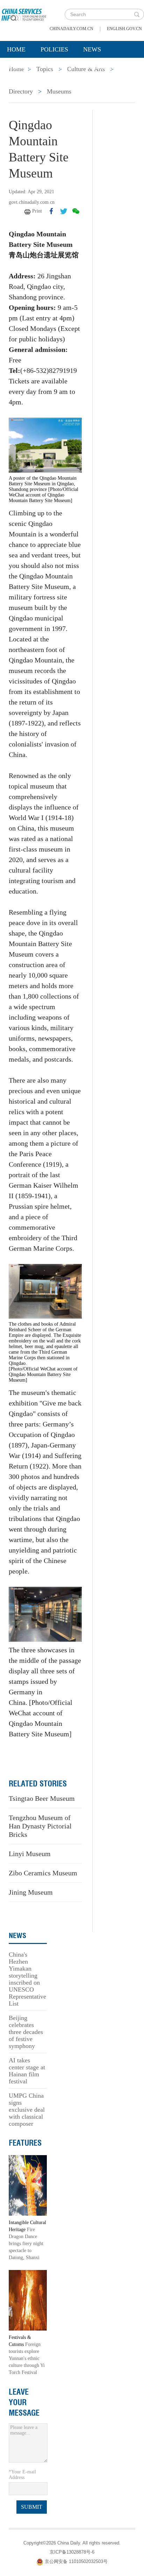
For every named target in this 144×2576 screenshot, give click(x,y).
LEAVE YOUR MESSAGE (24, 2402)
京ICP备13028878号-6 (72, 2552)
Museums (59, 91)
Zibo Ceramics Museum (43, 1873)
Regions (101, 67)
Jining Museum (31, 1892)
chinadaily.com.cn (71, 29)
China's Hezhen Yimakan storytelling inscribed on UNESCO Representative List (27, 1979)
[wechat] (76, 211)
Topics (62, 67)
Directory (21, 91)
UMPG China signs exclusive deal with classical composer (27, 2110)
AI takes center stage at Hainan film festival (27, 2071)
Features (25, 2143)
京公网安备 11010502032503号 (76, 2562)
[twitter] (64, 211)
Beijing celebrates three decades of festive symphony (26, 2032)
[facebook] (51, 211)
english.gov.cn (124, 29)
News (92, 49)
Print (37, 211)
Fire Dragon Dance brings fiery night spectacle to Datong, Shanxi (26, 2244)
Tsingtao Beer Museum (42, 1798)
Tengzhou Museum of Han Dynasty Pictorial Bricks (40, 1826)
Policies (54, 49)
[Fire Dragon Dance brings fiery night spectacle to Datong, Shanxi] (28, 2185)
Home (16, 49)
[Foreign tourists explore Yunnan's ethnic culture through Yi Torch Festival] (28, 2300)
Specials (21, 67)
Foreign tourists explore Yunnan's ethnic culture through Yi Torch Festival (27, 2358)
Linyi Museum (30, 1854)
